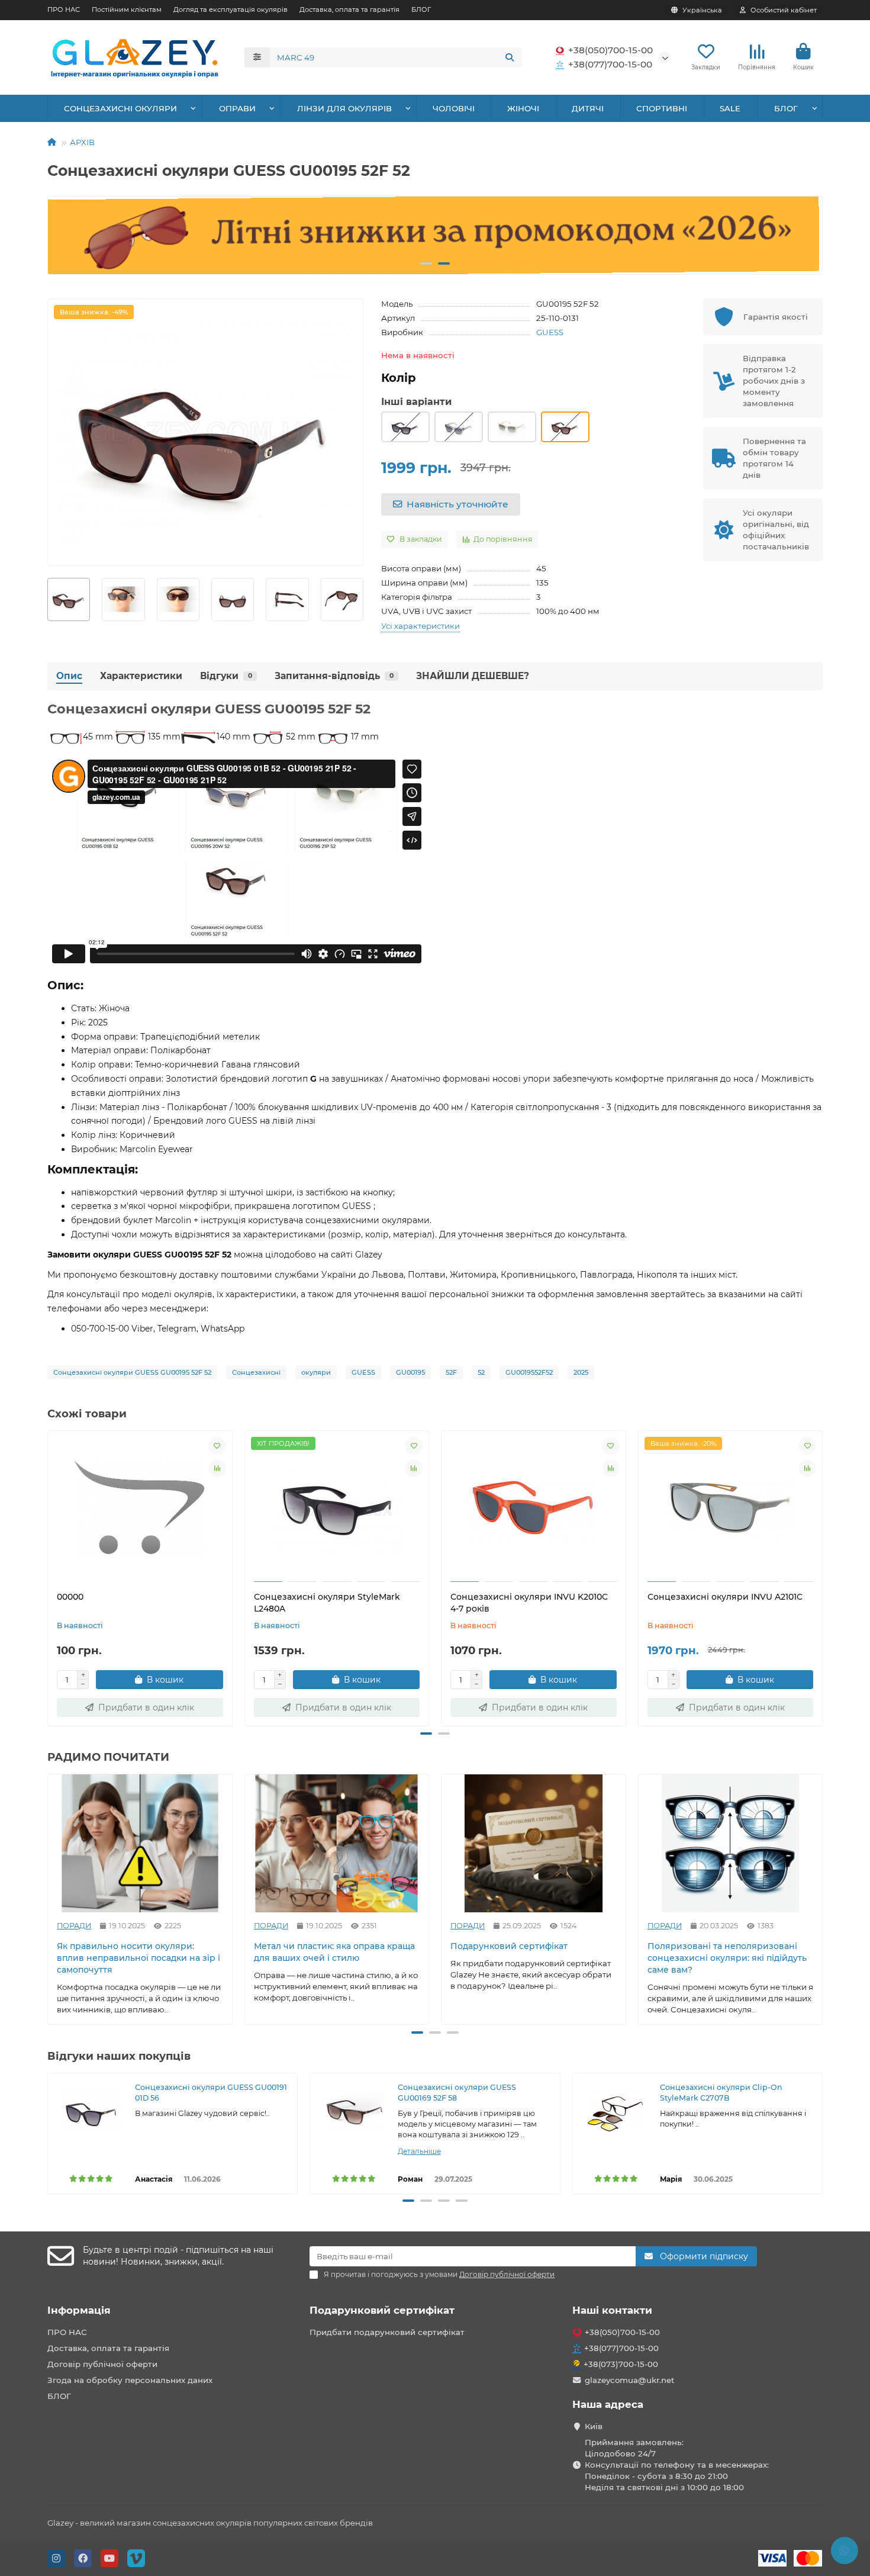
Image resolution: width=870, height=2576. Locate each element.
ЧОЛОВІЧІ (454, 108)
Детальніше (419, 2151)
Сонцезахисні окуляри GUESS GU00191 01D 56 (211, 2093)
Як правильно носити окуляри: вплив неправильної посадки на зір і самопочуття (138, 1958)
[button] (67, 236)
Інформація (79, 2310)
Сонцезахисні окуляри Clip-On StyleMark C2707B (721, 2093)
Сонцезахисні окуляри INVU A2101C (725, 1597)
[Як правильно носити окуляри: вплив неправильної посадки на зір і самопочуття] (140, 1843)
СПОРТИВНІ (662, 108)
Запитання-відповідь (334, 676)
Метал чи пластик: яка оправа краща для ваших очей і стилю (334, 1953)
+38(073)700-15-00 (621, 2364)
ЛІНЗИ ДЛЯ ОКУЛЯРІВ (344, 108)
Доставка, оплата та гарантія (349, 9)
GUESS (550, 332)
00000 (70, 1597)
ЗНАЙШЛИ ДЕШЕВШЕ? (473, 676)
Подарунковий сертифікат (509, 1947)
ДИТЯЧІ (588, 108)
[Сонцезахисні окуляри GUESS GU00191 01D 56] (91, 2112)
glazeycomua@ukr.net (630, 2380)
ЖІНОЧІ (523, 108)
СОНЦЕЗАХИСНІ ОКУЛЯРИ (120, 108)
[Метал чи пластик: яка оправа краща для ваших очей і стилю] (337, 1843)
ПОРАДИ (74, 1926)
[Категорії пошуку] (257, 57)
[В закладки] (217, 1446)
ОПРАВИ (237, 108)
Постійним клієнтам (127, 9)
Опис (69, 676)
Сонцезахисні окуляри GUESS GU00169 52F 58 (457, 2093)
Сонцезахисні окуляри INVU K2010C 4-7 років (529, 1603)
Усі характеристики (420, 626)
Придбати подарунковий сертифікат (387, 2332)
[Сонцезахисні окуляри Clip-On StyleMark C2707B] (616, 2112)
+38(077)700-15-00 (610, 64)
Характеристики (141, 676)
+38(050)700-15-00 (610, 50)
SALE (730, 108)
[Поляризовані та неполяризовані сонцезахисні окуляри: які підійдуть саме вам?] (731, 1843)
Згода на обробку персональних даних (130, 2380)
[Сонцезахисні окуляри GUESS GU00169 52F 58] (354, 2112)
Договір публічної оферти (102, 2364)
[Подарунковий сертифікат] (534, 1843)
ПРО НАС (64, 9)
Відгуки (226, 676)
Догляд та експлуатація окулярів (231, 9)
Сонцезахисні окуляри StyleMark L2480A (327, 1603)
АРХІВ (82, 142)
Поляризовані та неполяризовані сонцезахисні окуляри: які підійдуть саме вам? (727, 1958)
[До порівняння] (217, 1468)
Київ (594, 2426)
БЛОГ (421, 9)
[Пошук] (510, 57)
